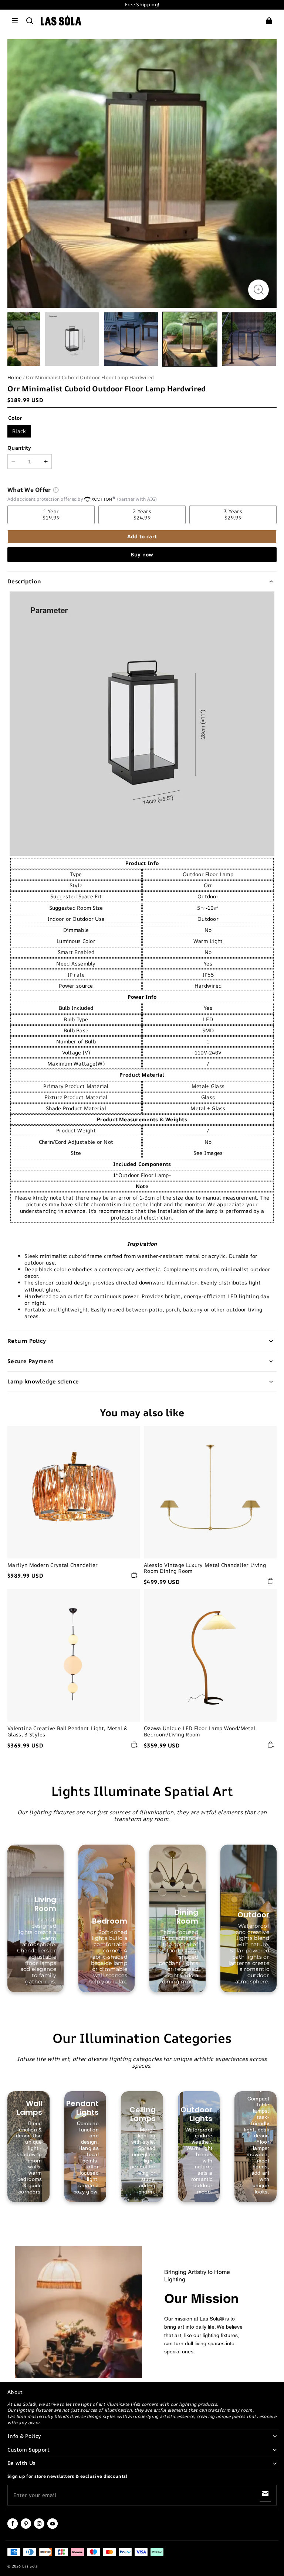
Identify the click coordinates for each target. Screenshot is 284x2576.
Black (19, 431)
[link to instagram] (39, 2527)
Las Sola (30, 2566)
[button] (15, 21)
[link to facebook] (13, 2527)
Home (14, 377)
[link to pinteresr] (26, 2527)
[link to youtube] (53, 2527)
